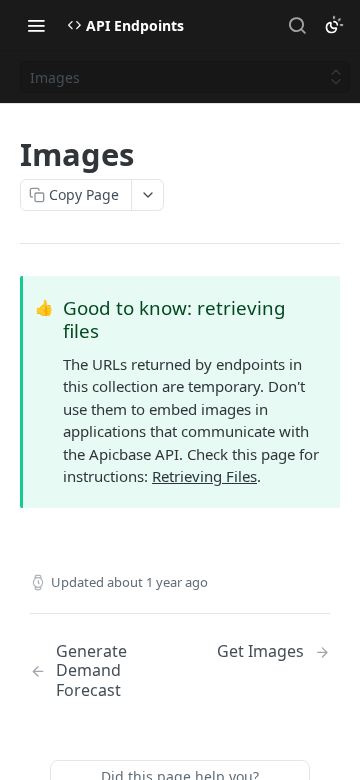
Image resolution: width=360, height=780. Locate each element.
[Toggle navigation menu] (36, 25)
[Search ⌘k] (297, 25)
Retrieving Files (204, 476)
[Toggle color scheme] (334, 25)
